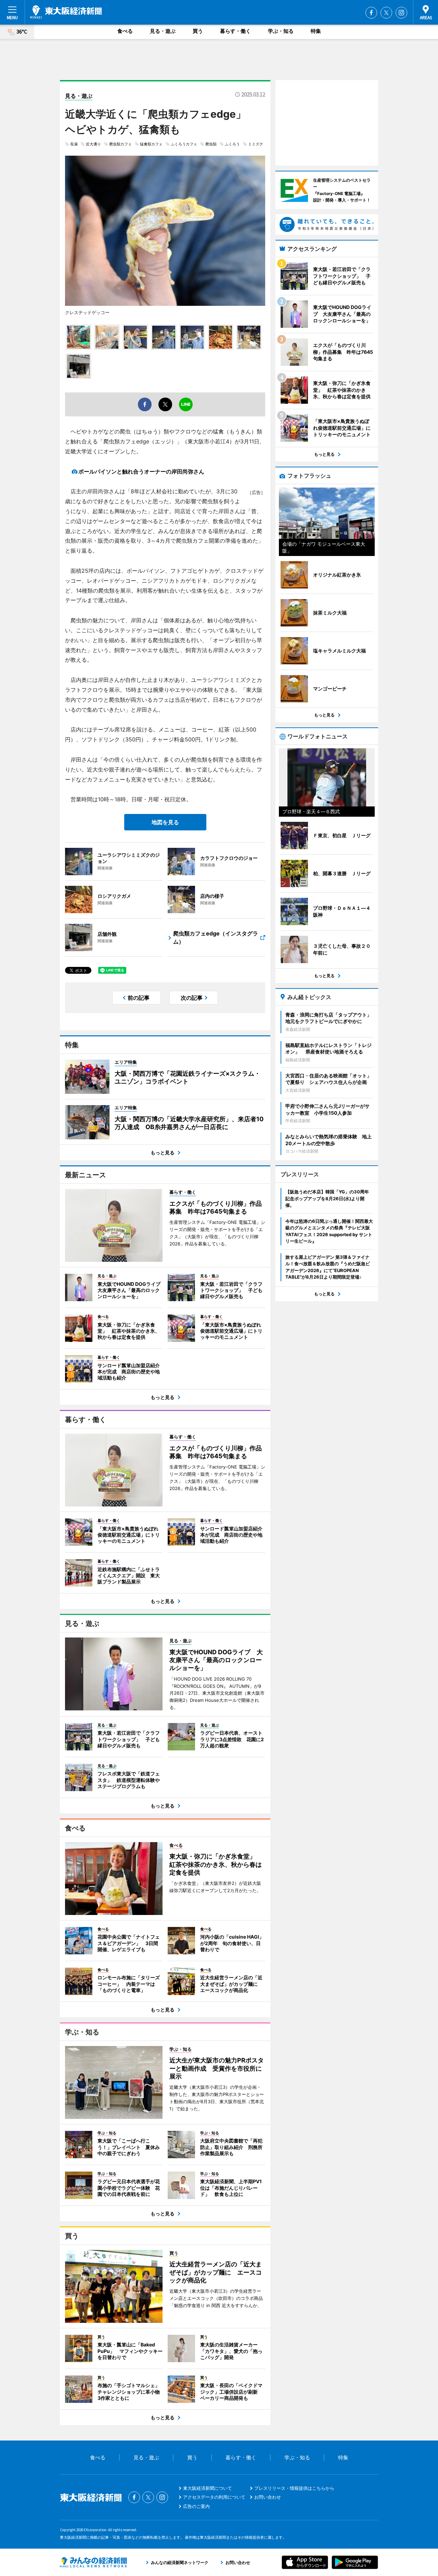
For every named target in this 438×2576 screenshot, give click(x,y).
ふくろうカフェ (184, 144)
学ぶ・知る (281, 31)
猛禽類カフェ (151, 144)
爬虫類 (211, 144)
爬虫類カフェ (120, 144)
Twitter (386, 13)
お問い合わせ (268, 2497)
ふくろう (232, 144)
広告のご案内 (196, 2506)
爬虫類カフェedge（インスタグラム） (216, 937)
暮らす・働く (235, 31)
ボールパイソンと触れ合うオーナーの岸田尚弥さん (141, 471)
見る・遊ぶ (163, 31)
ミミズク (256, 144)
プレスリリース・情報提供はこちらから (294, 2488)
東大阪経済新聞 (66, 12)
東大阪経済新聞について (208, 2488)
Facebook (371, 13)
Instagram (401, 13)
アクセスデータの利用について (214, 2497)
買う (198, 31)
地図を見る (165, 822)
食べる (125, 31)
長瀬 (74, 144)
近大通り (93, 144)
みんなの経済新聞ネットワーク (93, 2562)
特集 (316, 31)
